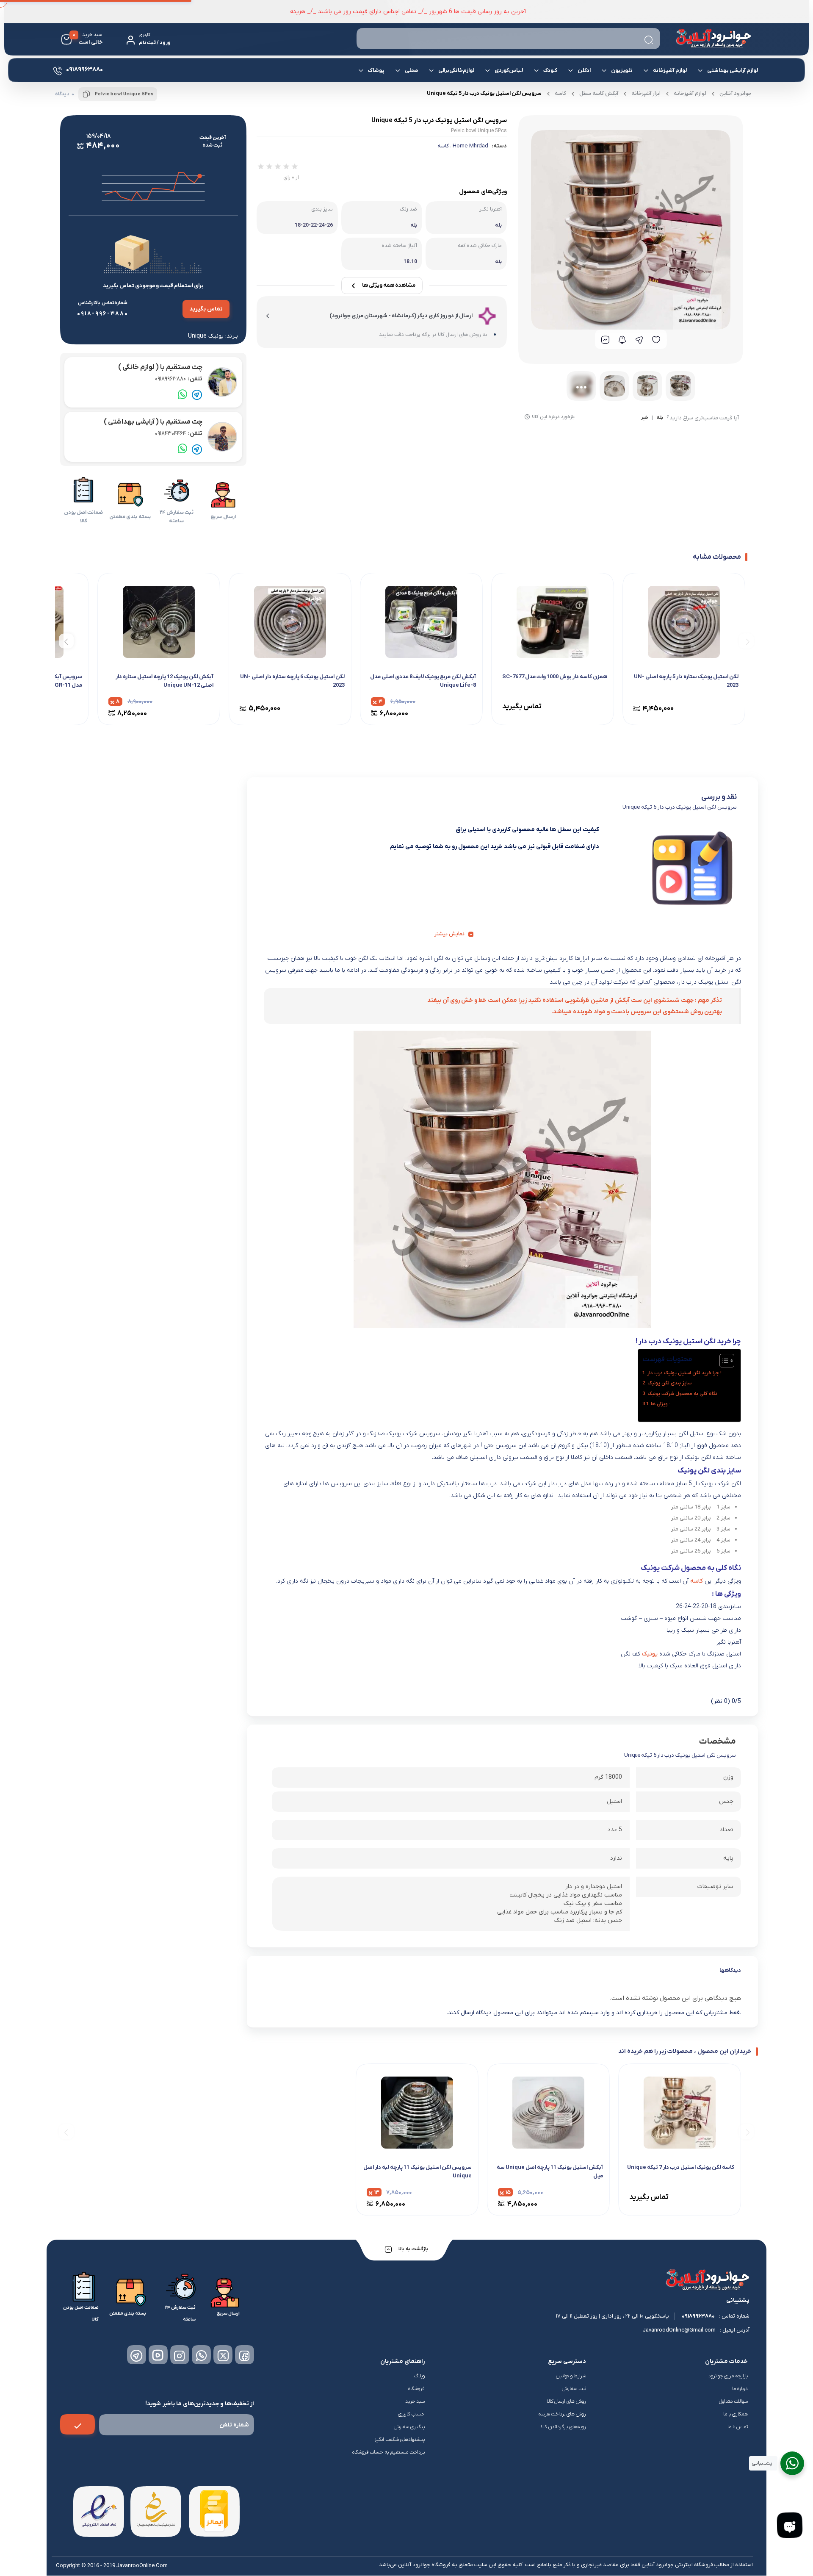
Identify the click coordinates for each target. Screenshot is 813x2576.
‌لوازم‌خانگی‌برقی (456, 71)
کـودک (550, 71)
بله (660, 418)
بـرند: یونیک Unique (213, 336)
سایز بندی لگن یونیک (670, 1383)
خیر (644, 418)
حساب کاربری (411, 2414)
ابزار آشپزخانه (646, 93)
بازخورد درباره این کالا (553, 417)
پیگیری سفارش (409, 2427)
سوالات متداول (733, 2401)
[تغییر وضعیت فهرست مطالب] (723, 1361)
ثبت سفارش (574, 2389)
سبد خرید (415, 2401)
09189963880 (179, 379)
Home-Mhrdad (470, 146)
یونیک (650, 1654)
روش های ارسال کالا (567, 2401)
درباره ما (740, 2389)
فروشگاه (416, 2389)
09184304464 (179, 434)
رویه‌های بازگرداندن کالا (563, 2427)
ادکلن (584, 71)
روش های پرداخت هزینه (562, 2414)
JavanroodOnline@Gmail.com (679, 2330)
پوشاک (376, 71)
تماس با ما (738, 2427)
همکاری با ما (736, 2414)
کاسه (560, 93)
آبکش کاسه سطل (599, 93)
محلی (411, 71)
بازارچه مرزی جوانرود (728, 2376)
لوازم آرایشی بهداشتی (733, 71)
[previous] (746, 641)
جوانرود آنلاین (736, 93)
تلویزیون (622, 71)
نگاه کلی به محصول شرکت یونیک (682, 1394)
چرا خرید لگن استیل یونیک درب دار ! (684, 1373)
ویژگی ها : (660, 1404)
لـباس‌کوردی (509, 71)
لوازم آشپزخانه (670, 71)
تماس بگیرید (206, 309)
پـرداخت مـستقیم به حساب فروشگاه (389, 2452)
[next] (66, 641)
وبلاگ (419, 2376)
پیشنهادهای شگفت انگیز (400, 2440)
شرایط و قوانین (571, 2376)
